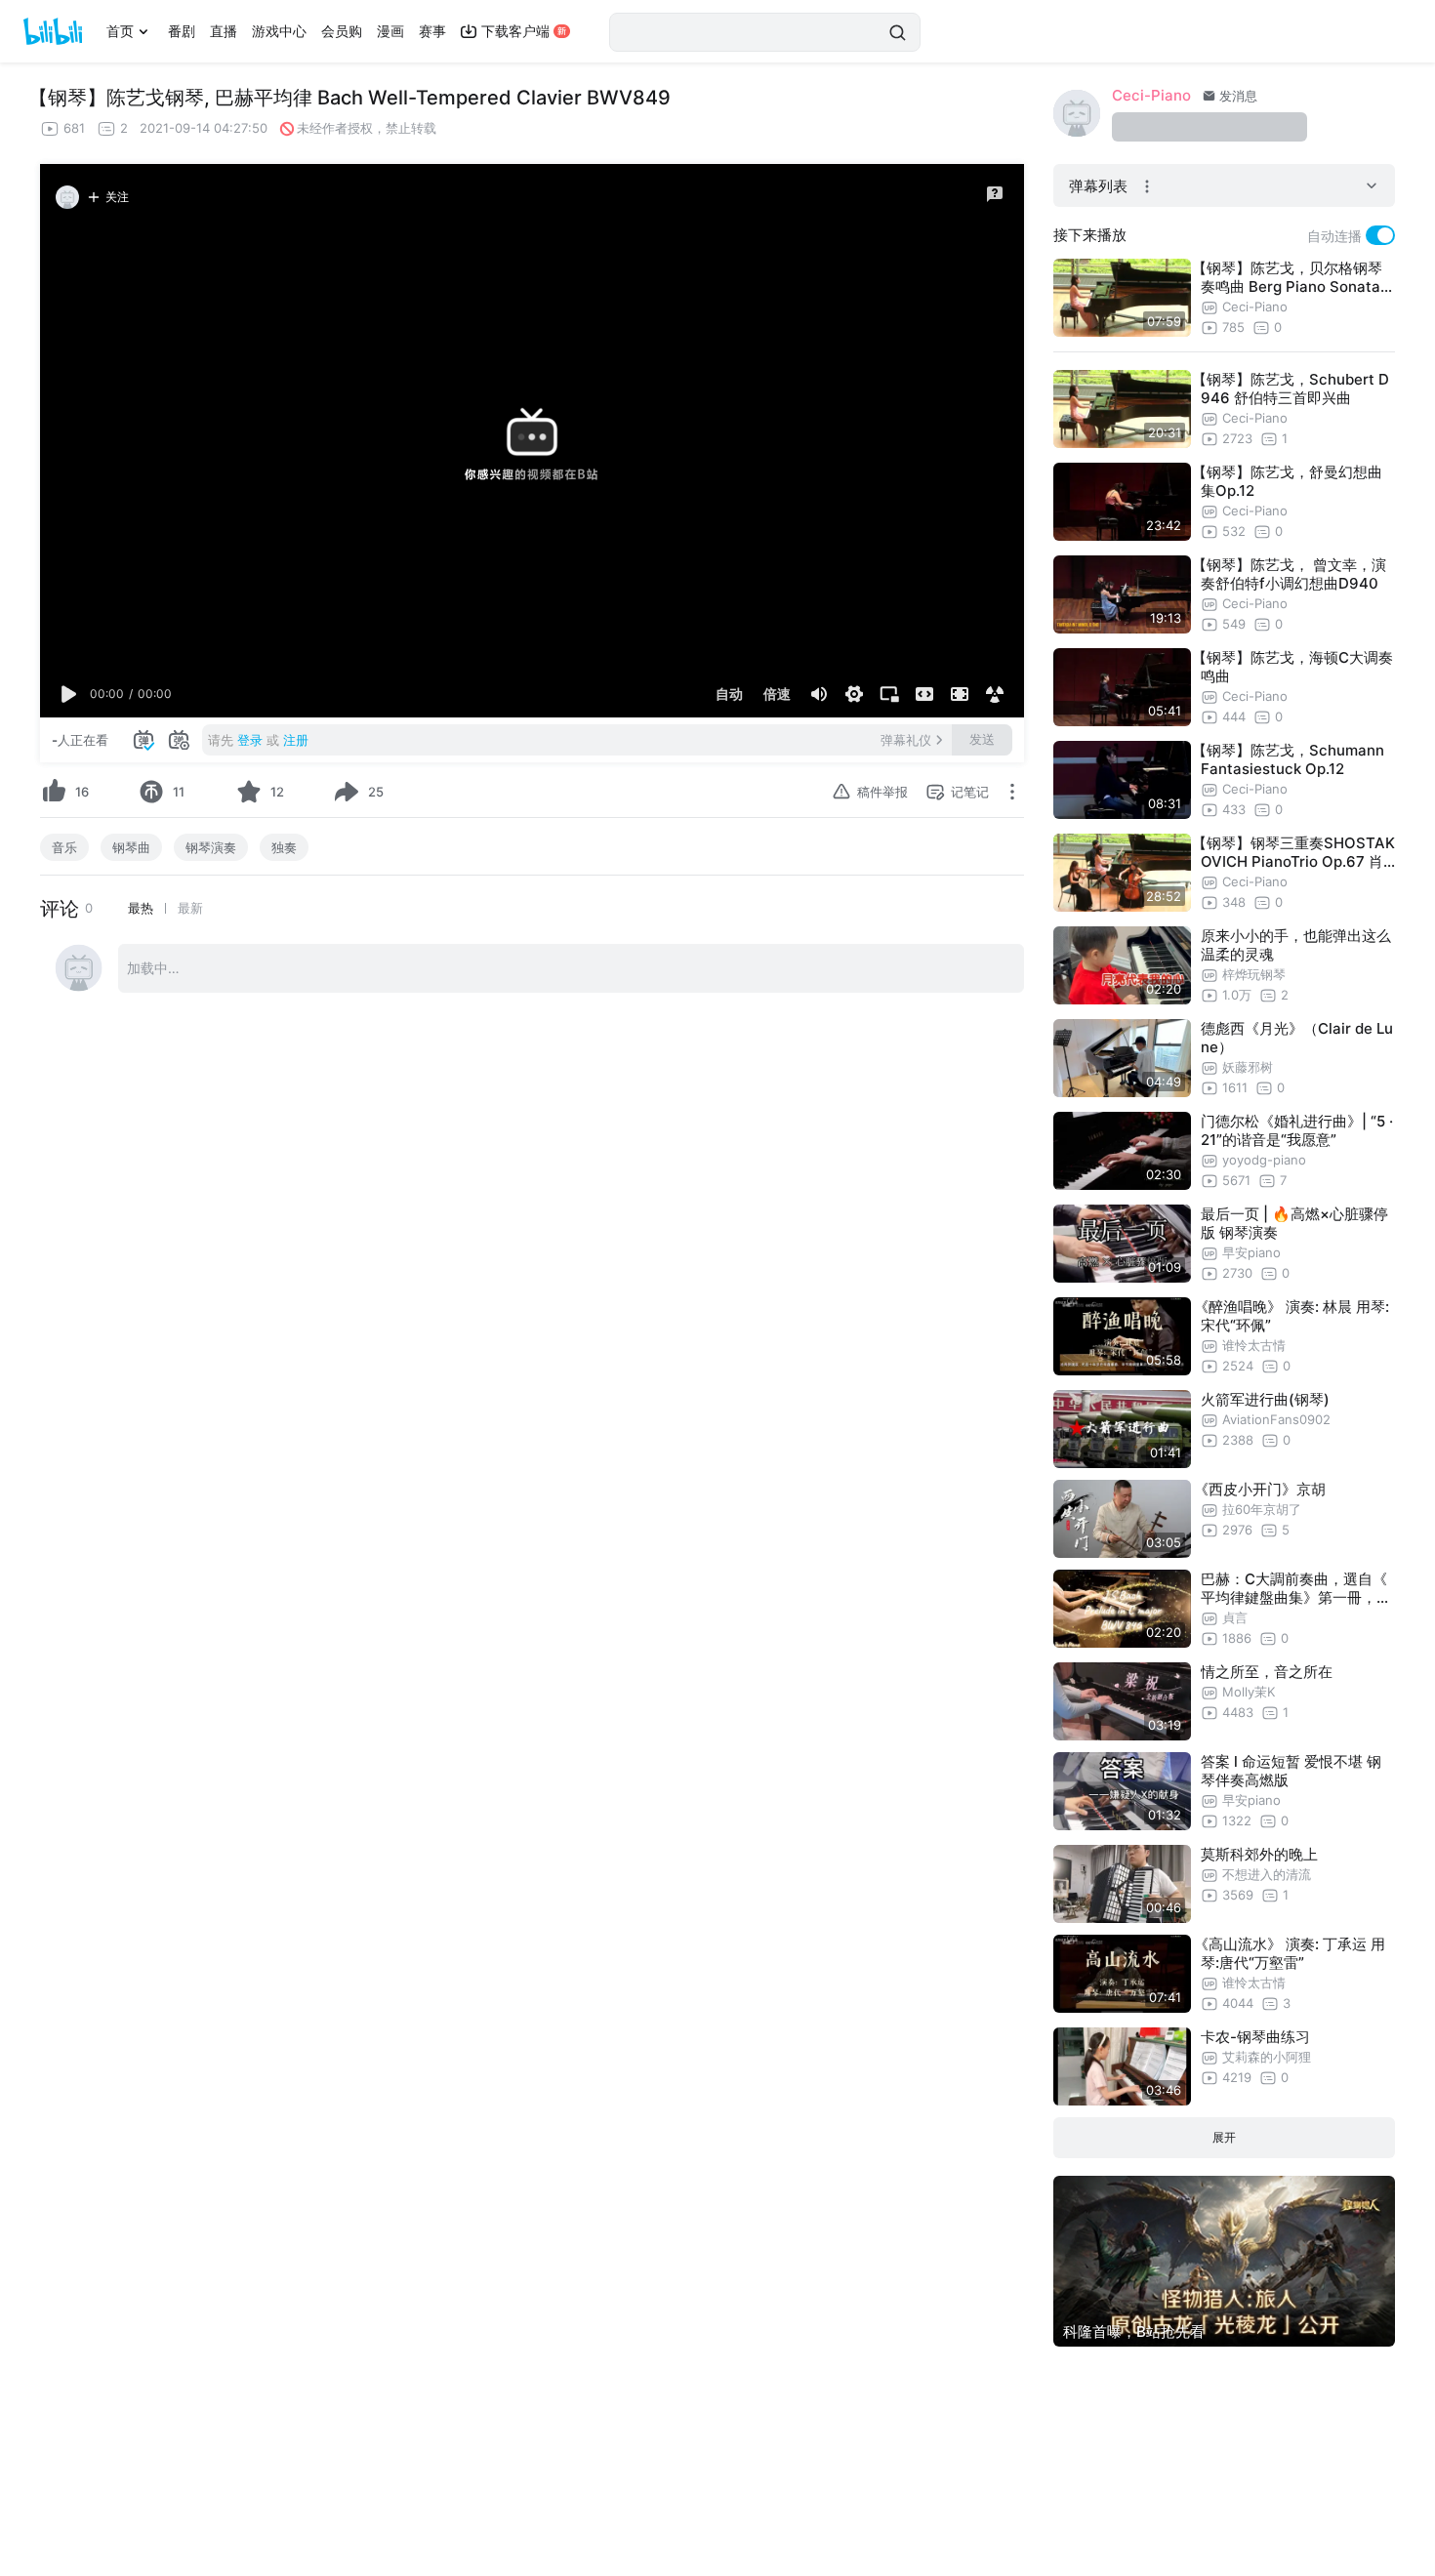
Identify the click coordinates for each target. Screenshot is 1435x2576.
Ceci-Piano (1151, 95)
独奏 (284, 847)
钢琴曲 (131, 847)
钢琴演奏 (211, 847)
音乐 (64, 847)
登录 (250, 740)
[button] (69, 694)
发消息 (1236, 96)
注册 (296, 740)
